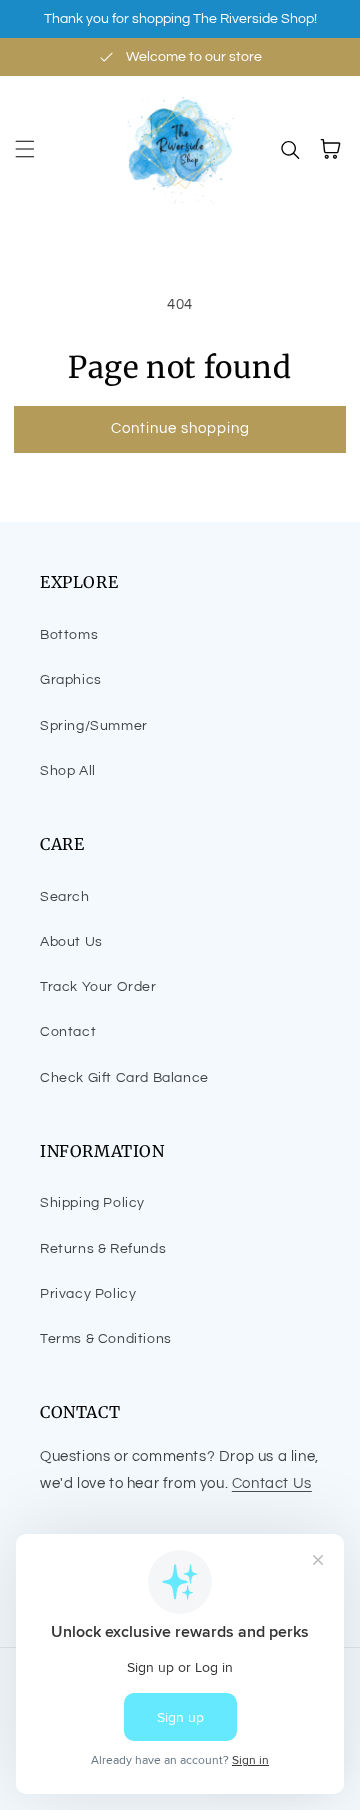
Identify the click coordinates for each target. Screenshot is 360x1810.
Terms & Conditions (106, 1339)
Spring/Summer (94, 726)
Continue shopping (180, 428)
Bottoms (69, 635)
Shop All (68, 771)
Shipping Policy (92, 1203)
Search (65, 897)
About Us (71, 942)
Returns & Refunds (103, 1249)
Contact (68, 1032)
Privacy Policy (88, 1294)
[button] (25, 149)
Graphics (71, 680)
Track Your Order (98, 987)
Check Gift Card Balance (124, 1078)
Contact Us (272, 1483)
